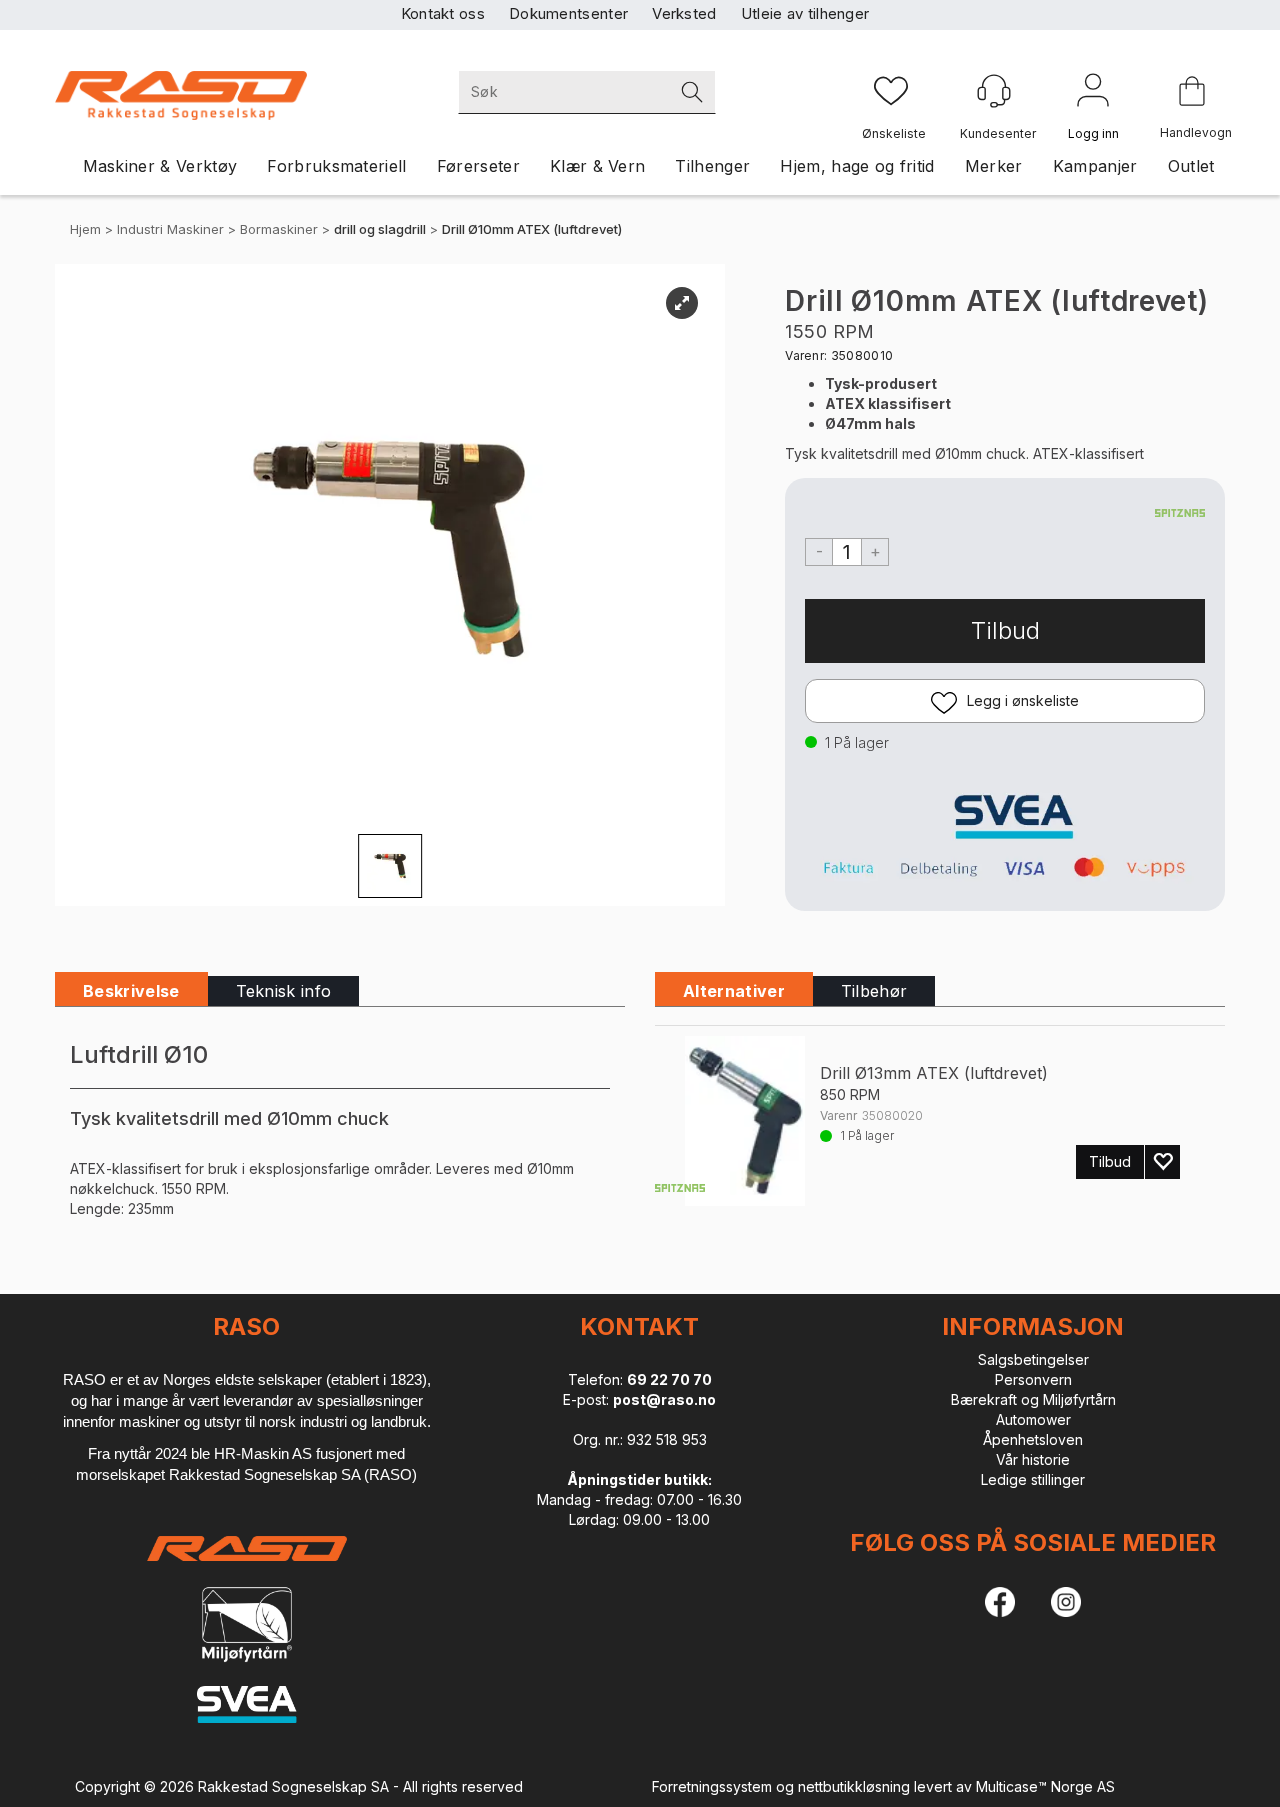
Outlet (1191, 166)
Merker (994, 166)
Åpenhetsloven (1033, 1439)
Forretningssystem (712, 1786)
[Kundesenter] (994, 91)
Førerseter (478, 166)
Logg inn (1093, 94)
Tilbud (1005, 630)
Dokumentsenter (568, 13)
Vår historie (1033, 1459)
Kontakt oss (443, 13)
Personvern (1033, 1379)
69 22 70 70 (669, 1379)
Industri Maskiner (170, 229)
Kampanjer (1095, 166)
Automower (1033, 1419)
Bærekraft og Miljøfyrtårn (1033, 1399)
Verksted (684, 13)
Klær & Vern (598, 166)
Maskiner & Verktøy (160, 166)
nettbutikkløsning (854, 1786)
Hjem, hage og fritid (857, 166)
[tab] (131, 991)
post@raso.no (664, 1399)
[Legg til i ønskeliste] (1162, 1162)
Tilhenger (712, 166)
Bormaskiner (279, 229)
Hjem (85, 229)
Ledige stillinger (1033, 1479)
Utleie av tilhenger (805, 13)
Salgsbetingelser (1033, 1359)
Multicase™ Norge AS (1045, 1786)
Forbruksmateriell (336, 166)
